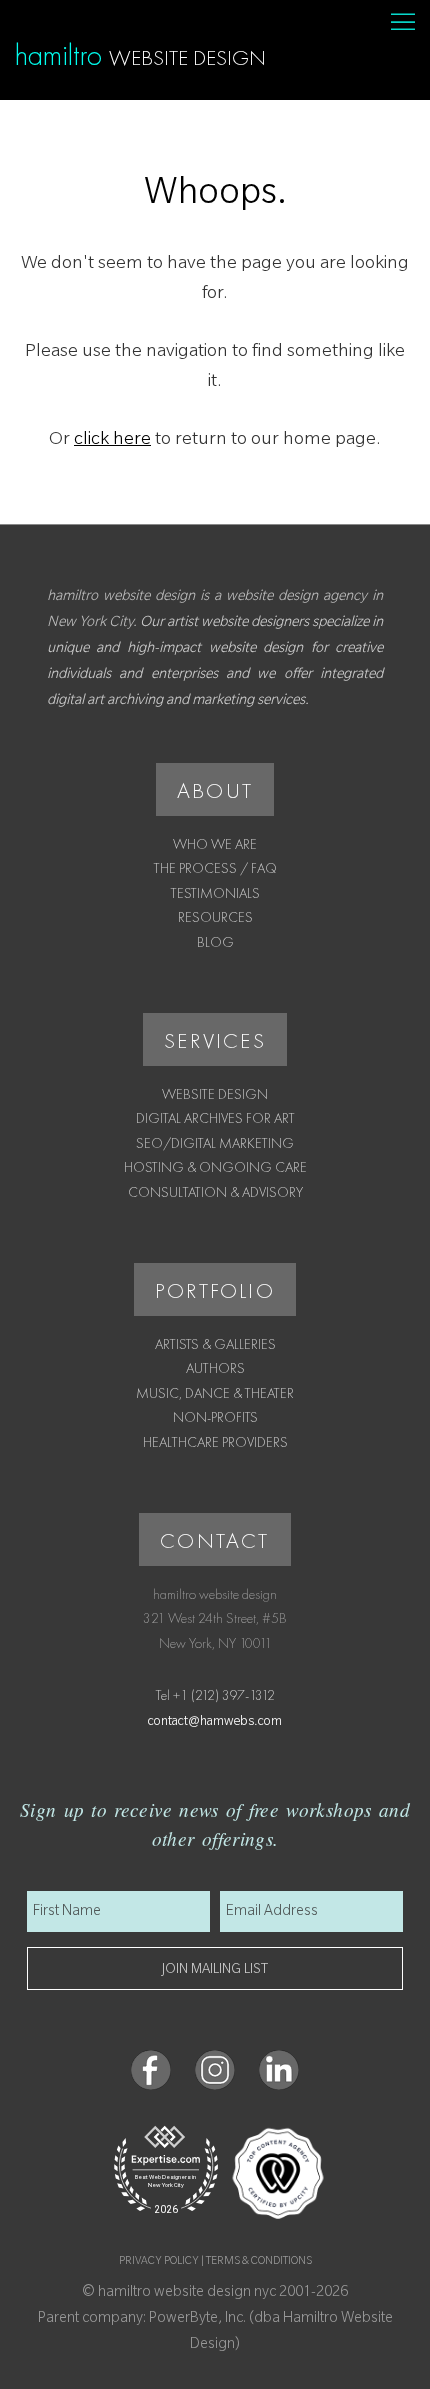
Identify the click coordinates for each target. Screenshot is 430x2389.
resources (215, 917)
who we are (215, 844)
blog (215, 942)
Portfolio (215, 1290)
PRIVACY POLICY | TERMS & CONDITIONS (215, 2262)
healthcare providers (215, 1442)
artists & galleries (215, 1344)
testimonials (215, 893)
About (215, 790)
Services (215, 1040)
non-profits (215, 1417)
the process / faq (215, 868)
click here (112, 441)
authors (215, 1368)
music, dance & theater (215, 1393)
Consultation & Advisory (215, 1192)
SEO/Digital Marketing (215, 1143)
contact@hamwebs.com (215, 1723)
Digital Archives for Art (215, 1118)
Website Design (215, 1094)
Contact (214, 1540)
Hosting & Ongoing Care (215, 1167)
